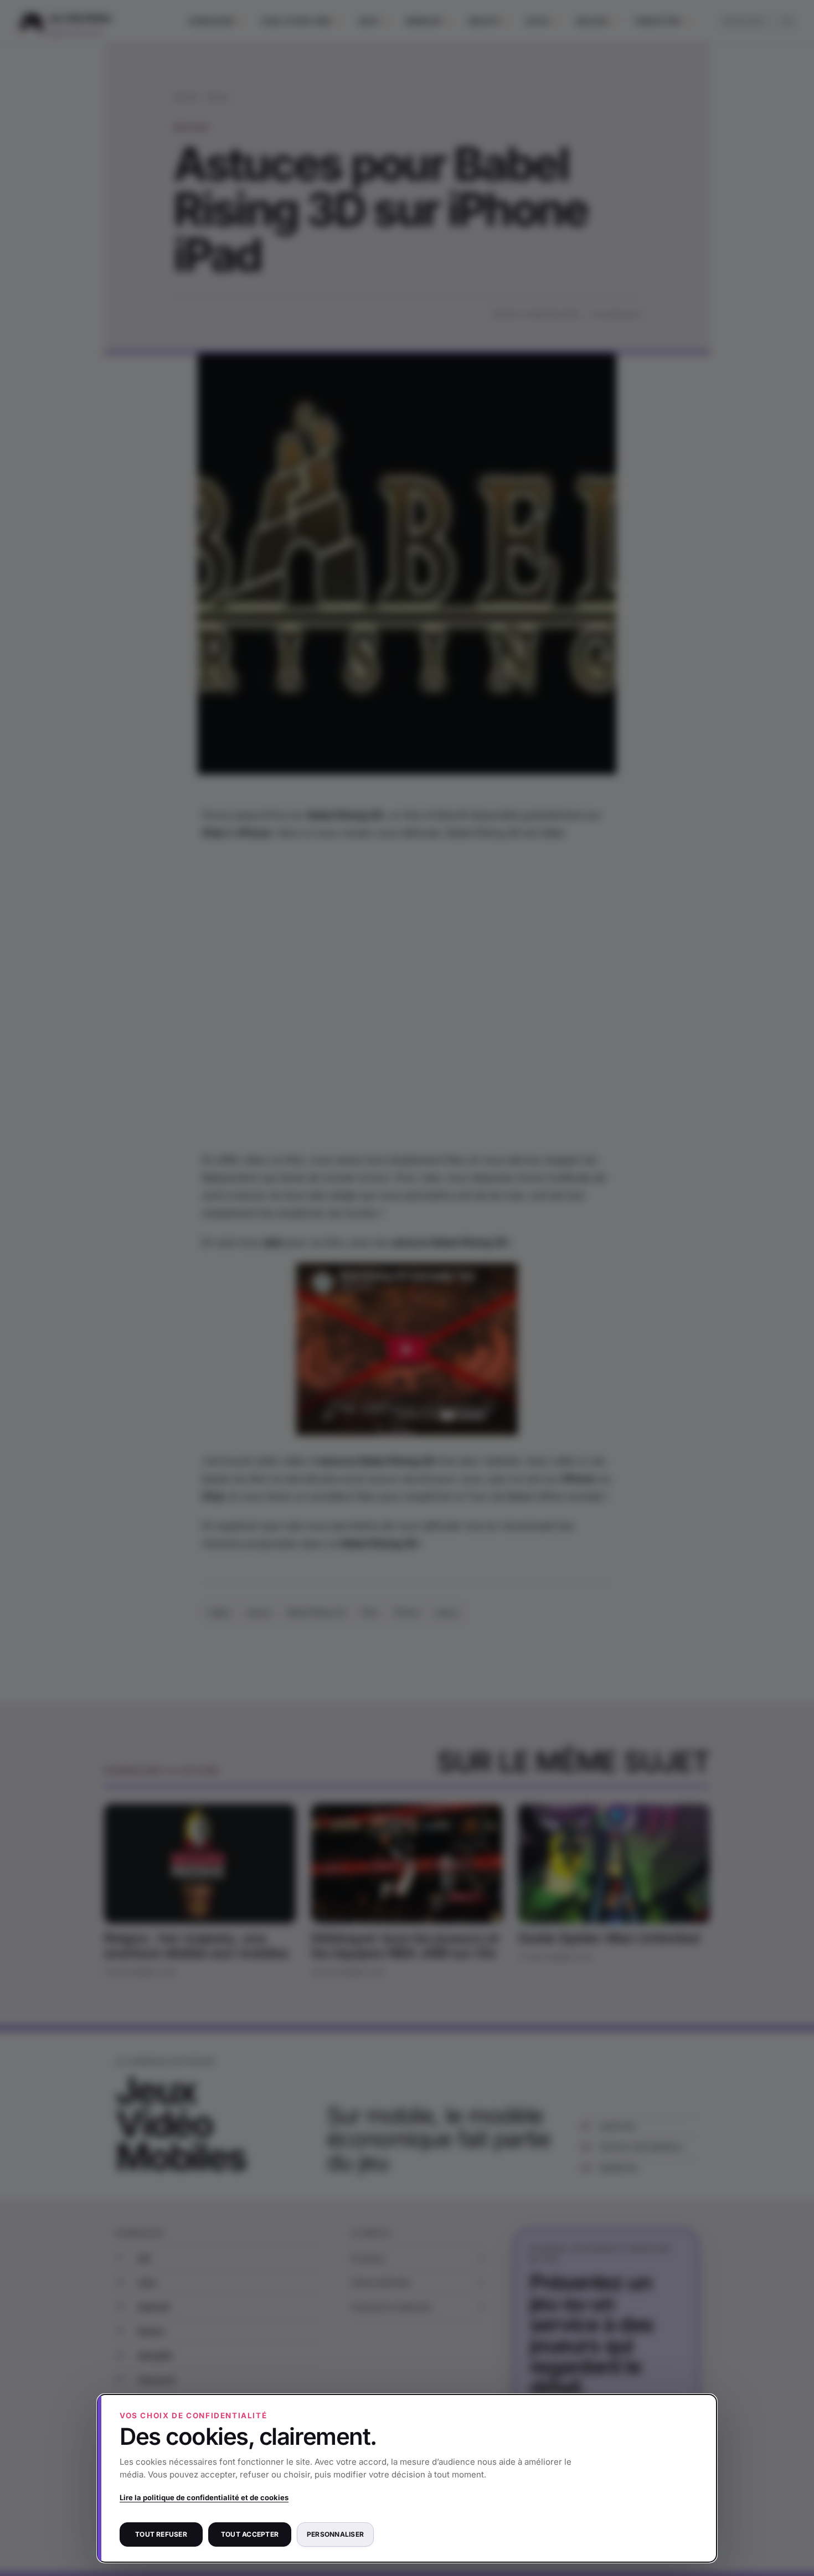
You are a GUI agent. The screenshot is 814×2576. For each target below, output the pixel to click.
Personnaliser (335, 2534)
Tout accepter (250, 2534)
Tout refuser (161, 2534)
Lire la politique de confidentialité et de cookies (204, 2497)
